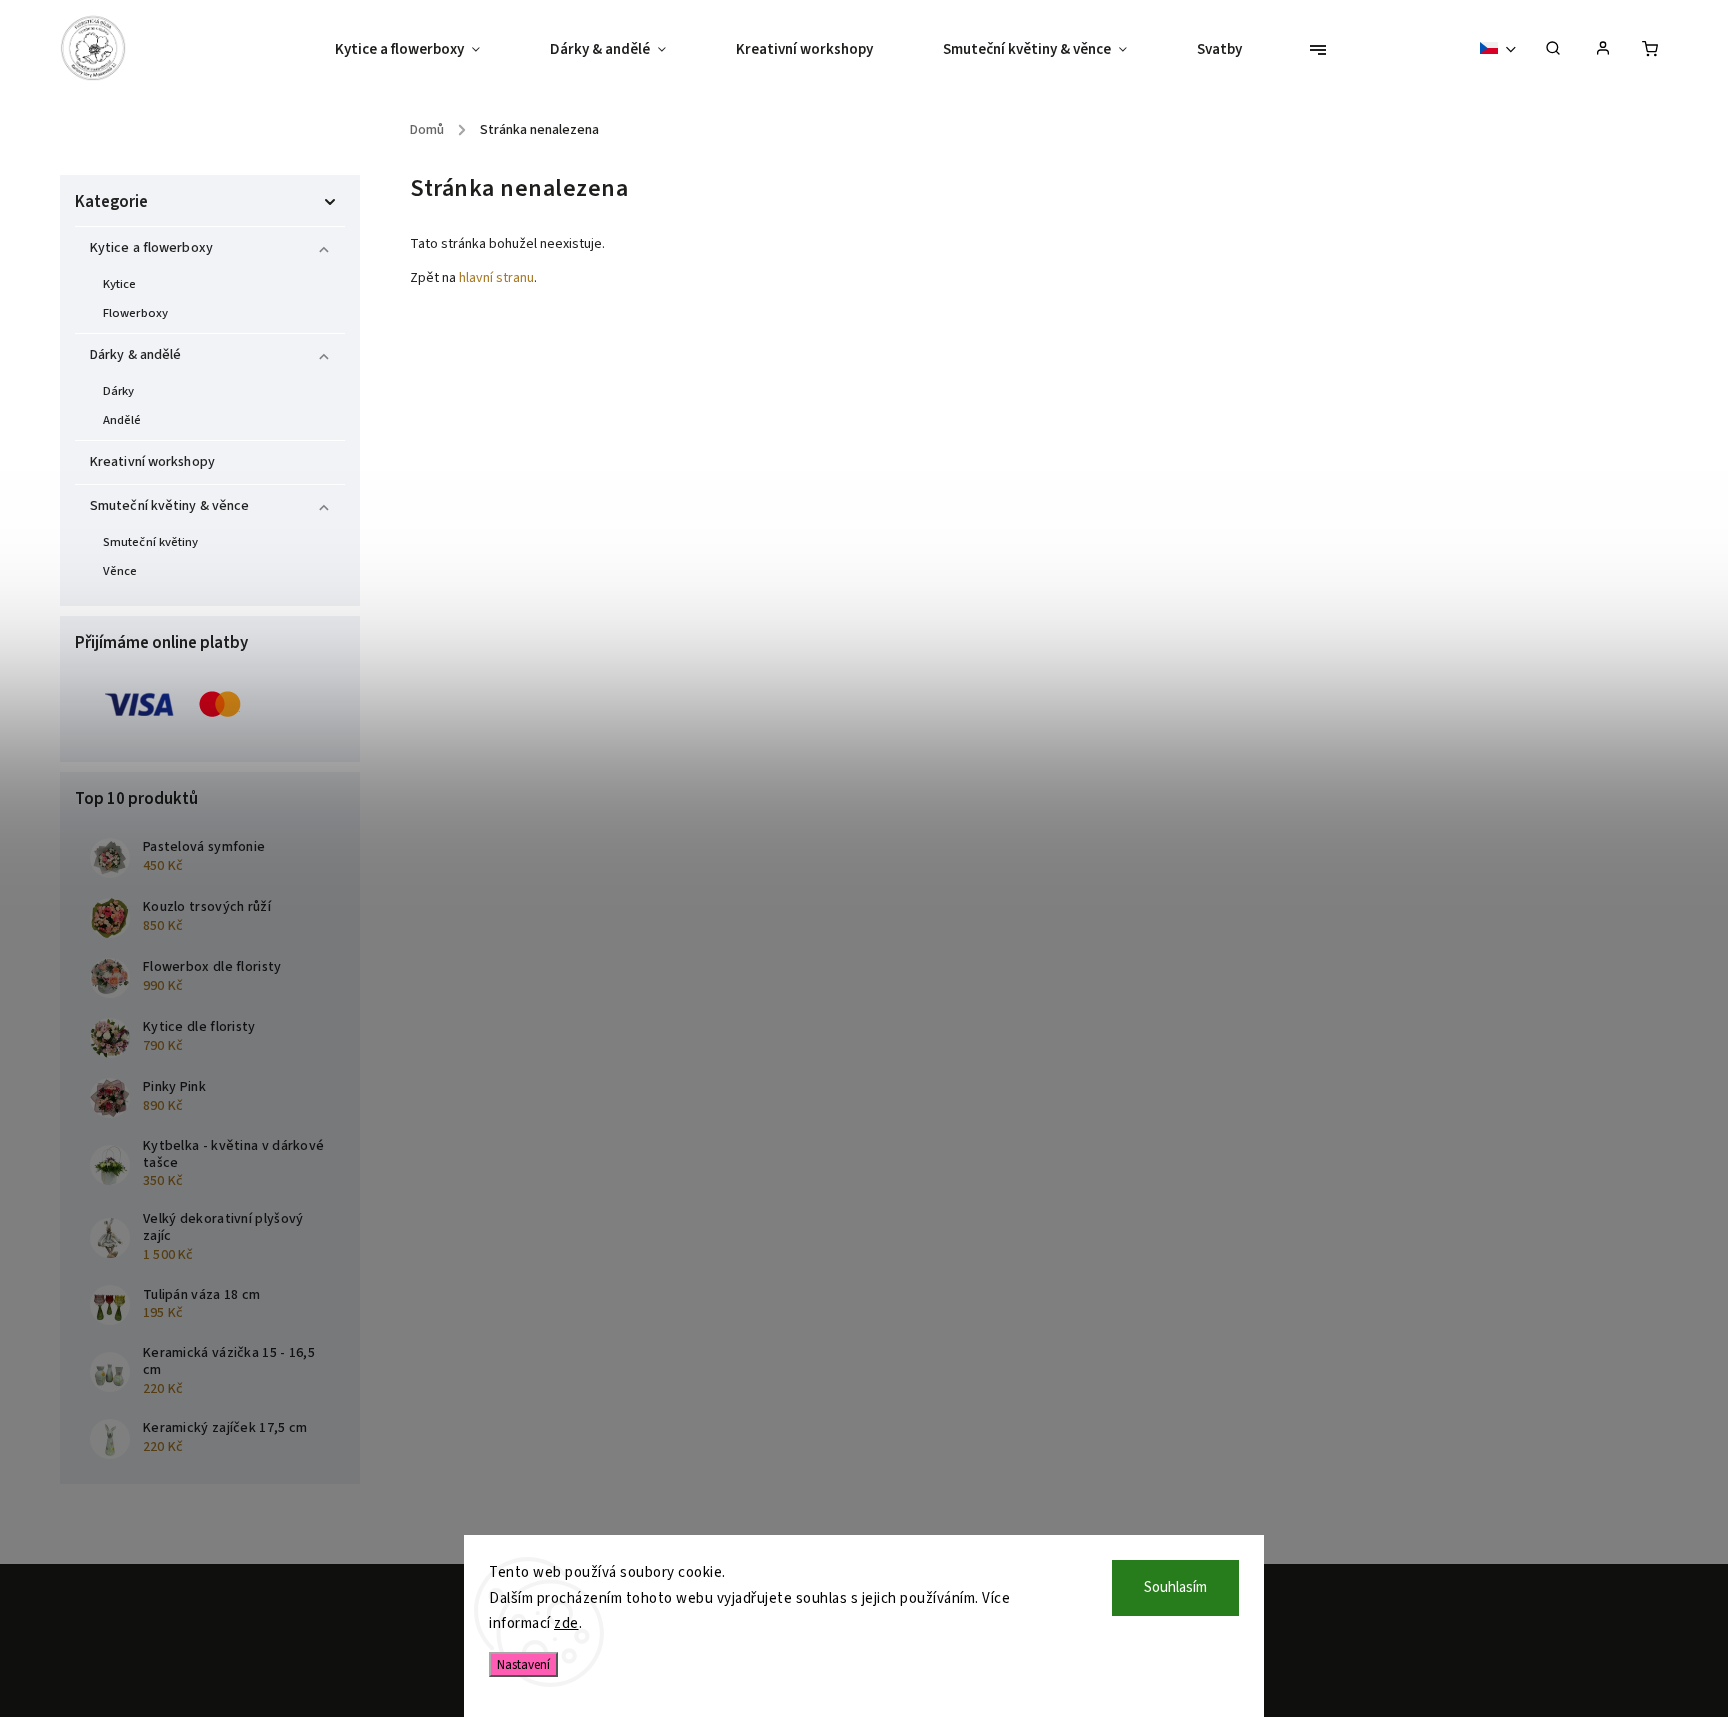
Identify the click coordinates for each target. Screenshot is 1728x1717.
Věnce (120, 571)
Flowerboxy (135, 313)
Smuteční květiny (151, 542)
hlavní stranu (496, 278)
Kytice (120, 284)
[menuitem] (425, 50)
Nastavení (523, 1664)
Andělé (122, 420)
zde (566, 1623)
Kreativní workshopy (152, 462)
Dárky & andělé (135, 355)
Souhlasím (1175, 1587)
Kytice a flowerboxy (151, 248)
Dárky (119, 391)
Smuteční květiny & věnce (169, 506)
